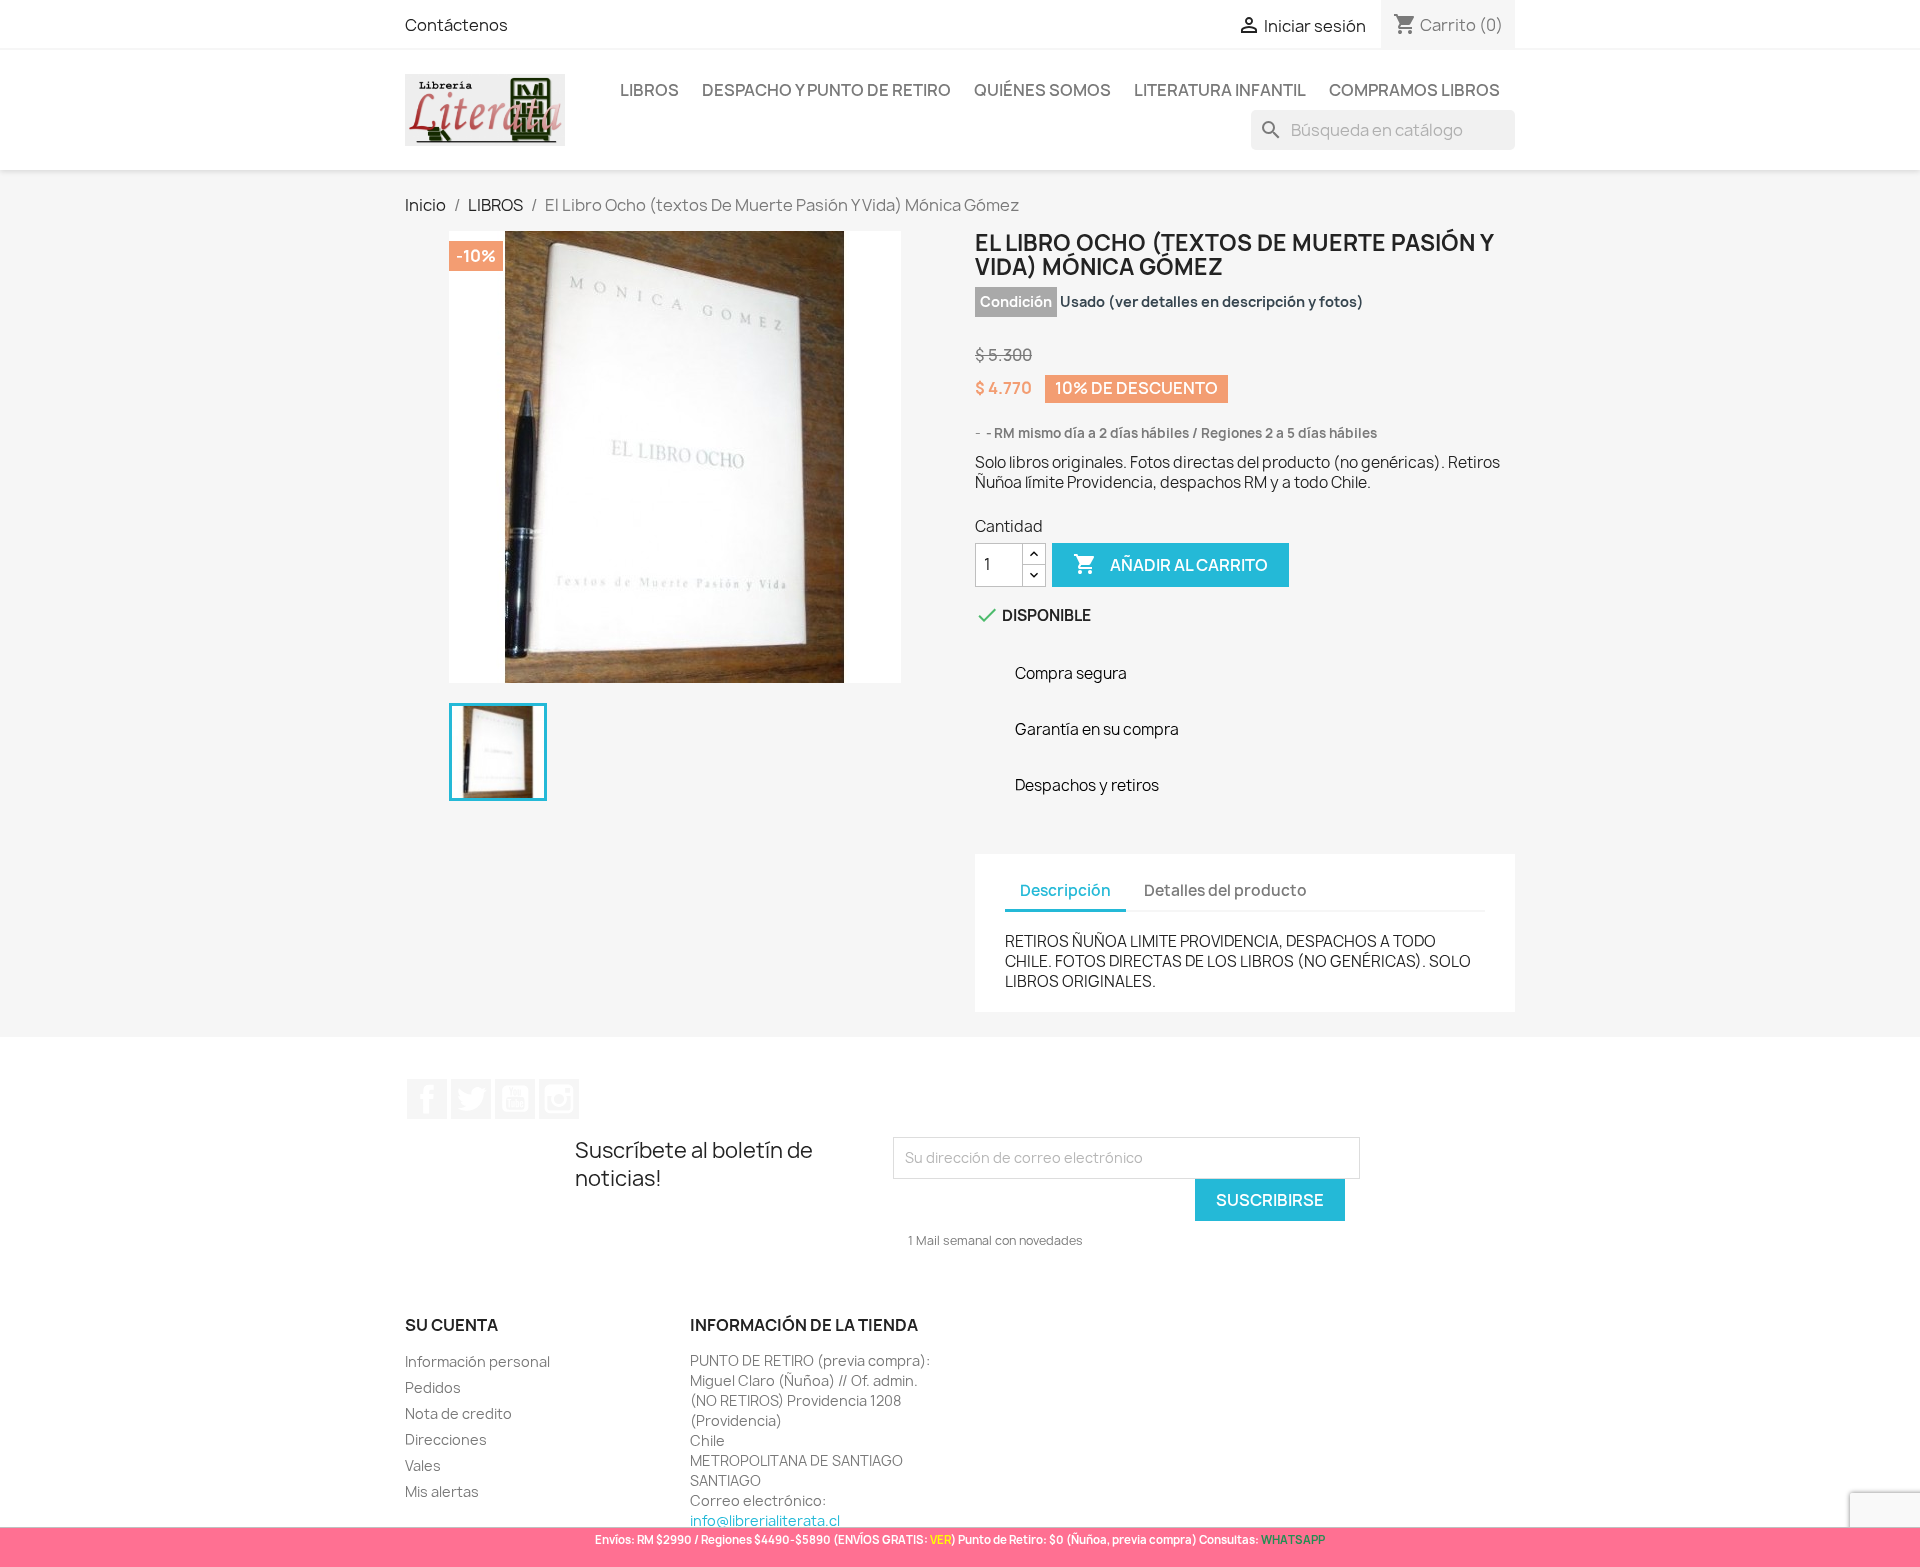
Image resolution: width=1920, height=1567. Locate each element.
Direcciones (446, 1439)
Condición (1016, 301)
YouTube (515, 1099)
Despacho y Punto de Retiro (826, 90)
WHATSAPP (1293, 1539)
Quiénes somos (1042, 90)
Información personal (477, 1361)
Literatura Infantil (1220, 90)
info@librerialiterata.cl (765, 1520)
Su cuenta (451, 1325)
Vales (423, 1465)
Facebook (427, 1099)
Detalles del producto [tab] (1225, 890)
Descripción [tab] (1065, 890)
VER (940, 1539)
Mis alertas (442, 1491)
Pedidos (433, 1387)
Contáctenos (456, 25)
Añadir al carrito (1170, 564)
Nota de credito (458, 1413)
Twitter (471, 1099)
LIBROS (649, 90)
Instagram (559, 1099)
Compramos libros (1414, 90)
